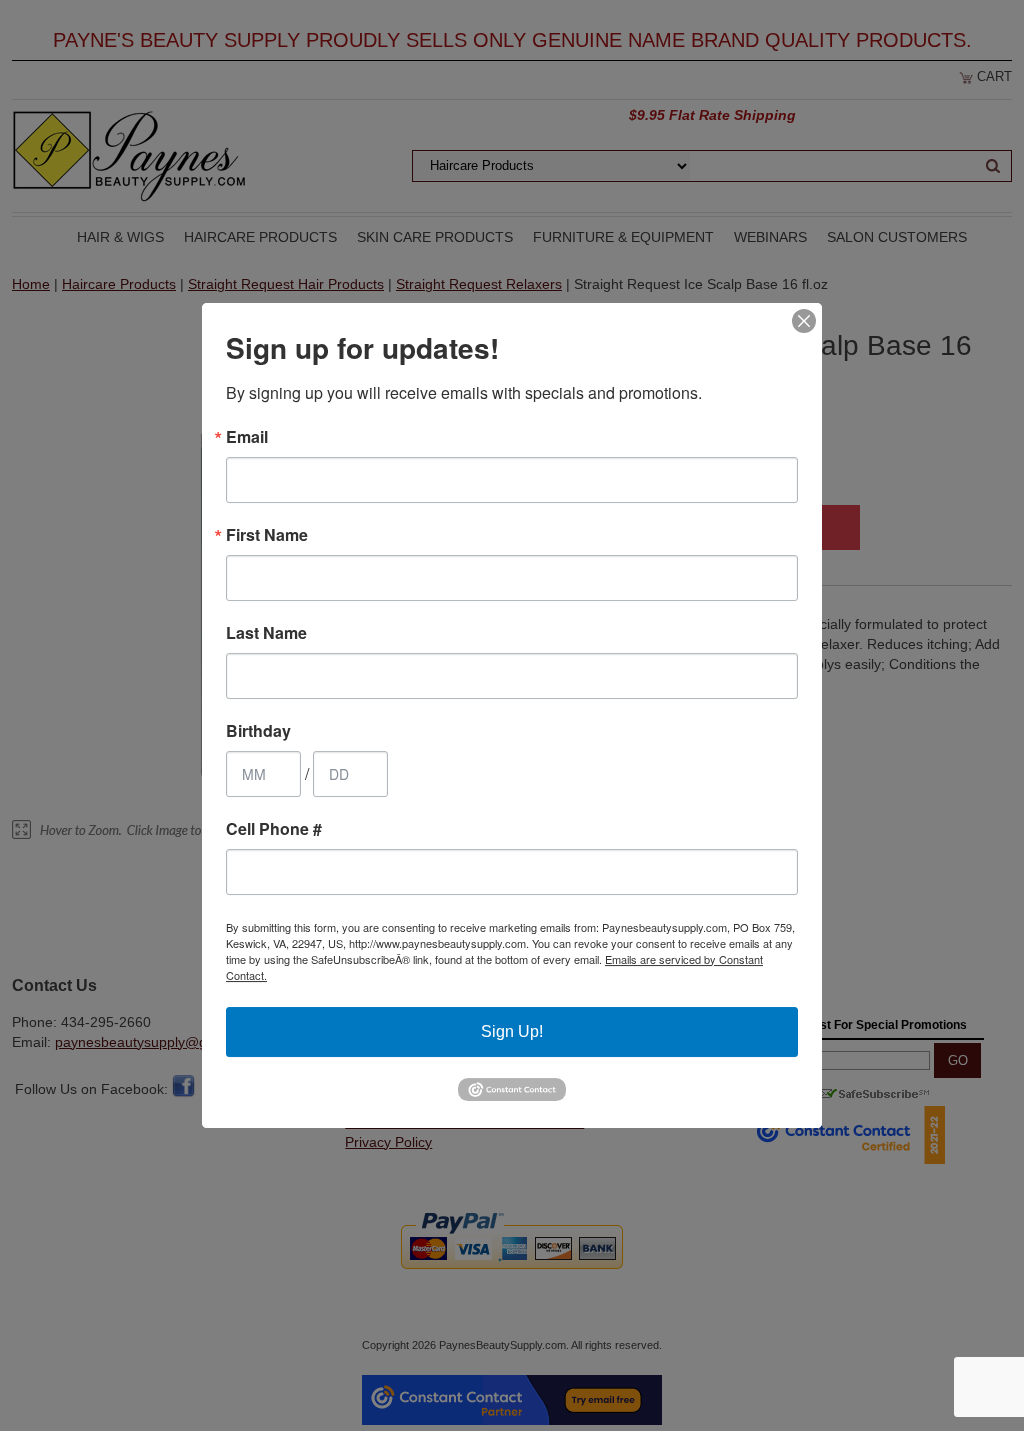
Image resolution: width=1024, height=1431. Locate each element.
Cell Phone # (274, 829)
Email (247, 437)
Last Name (266, 633)
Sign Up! (512, 1031)
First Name (267, 535)
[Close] (804, 321)
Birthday (258, 731)
